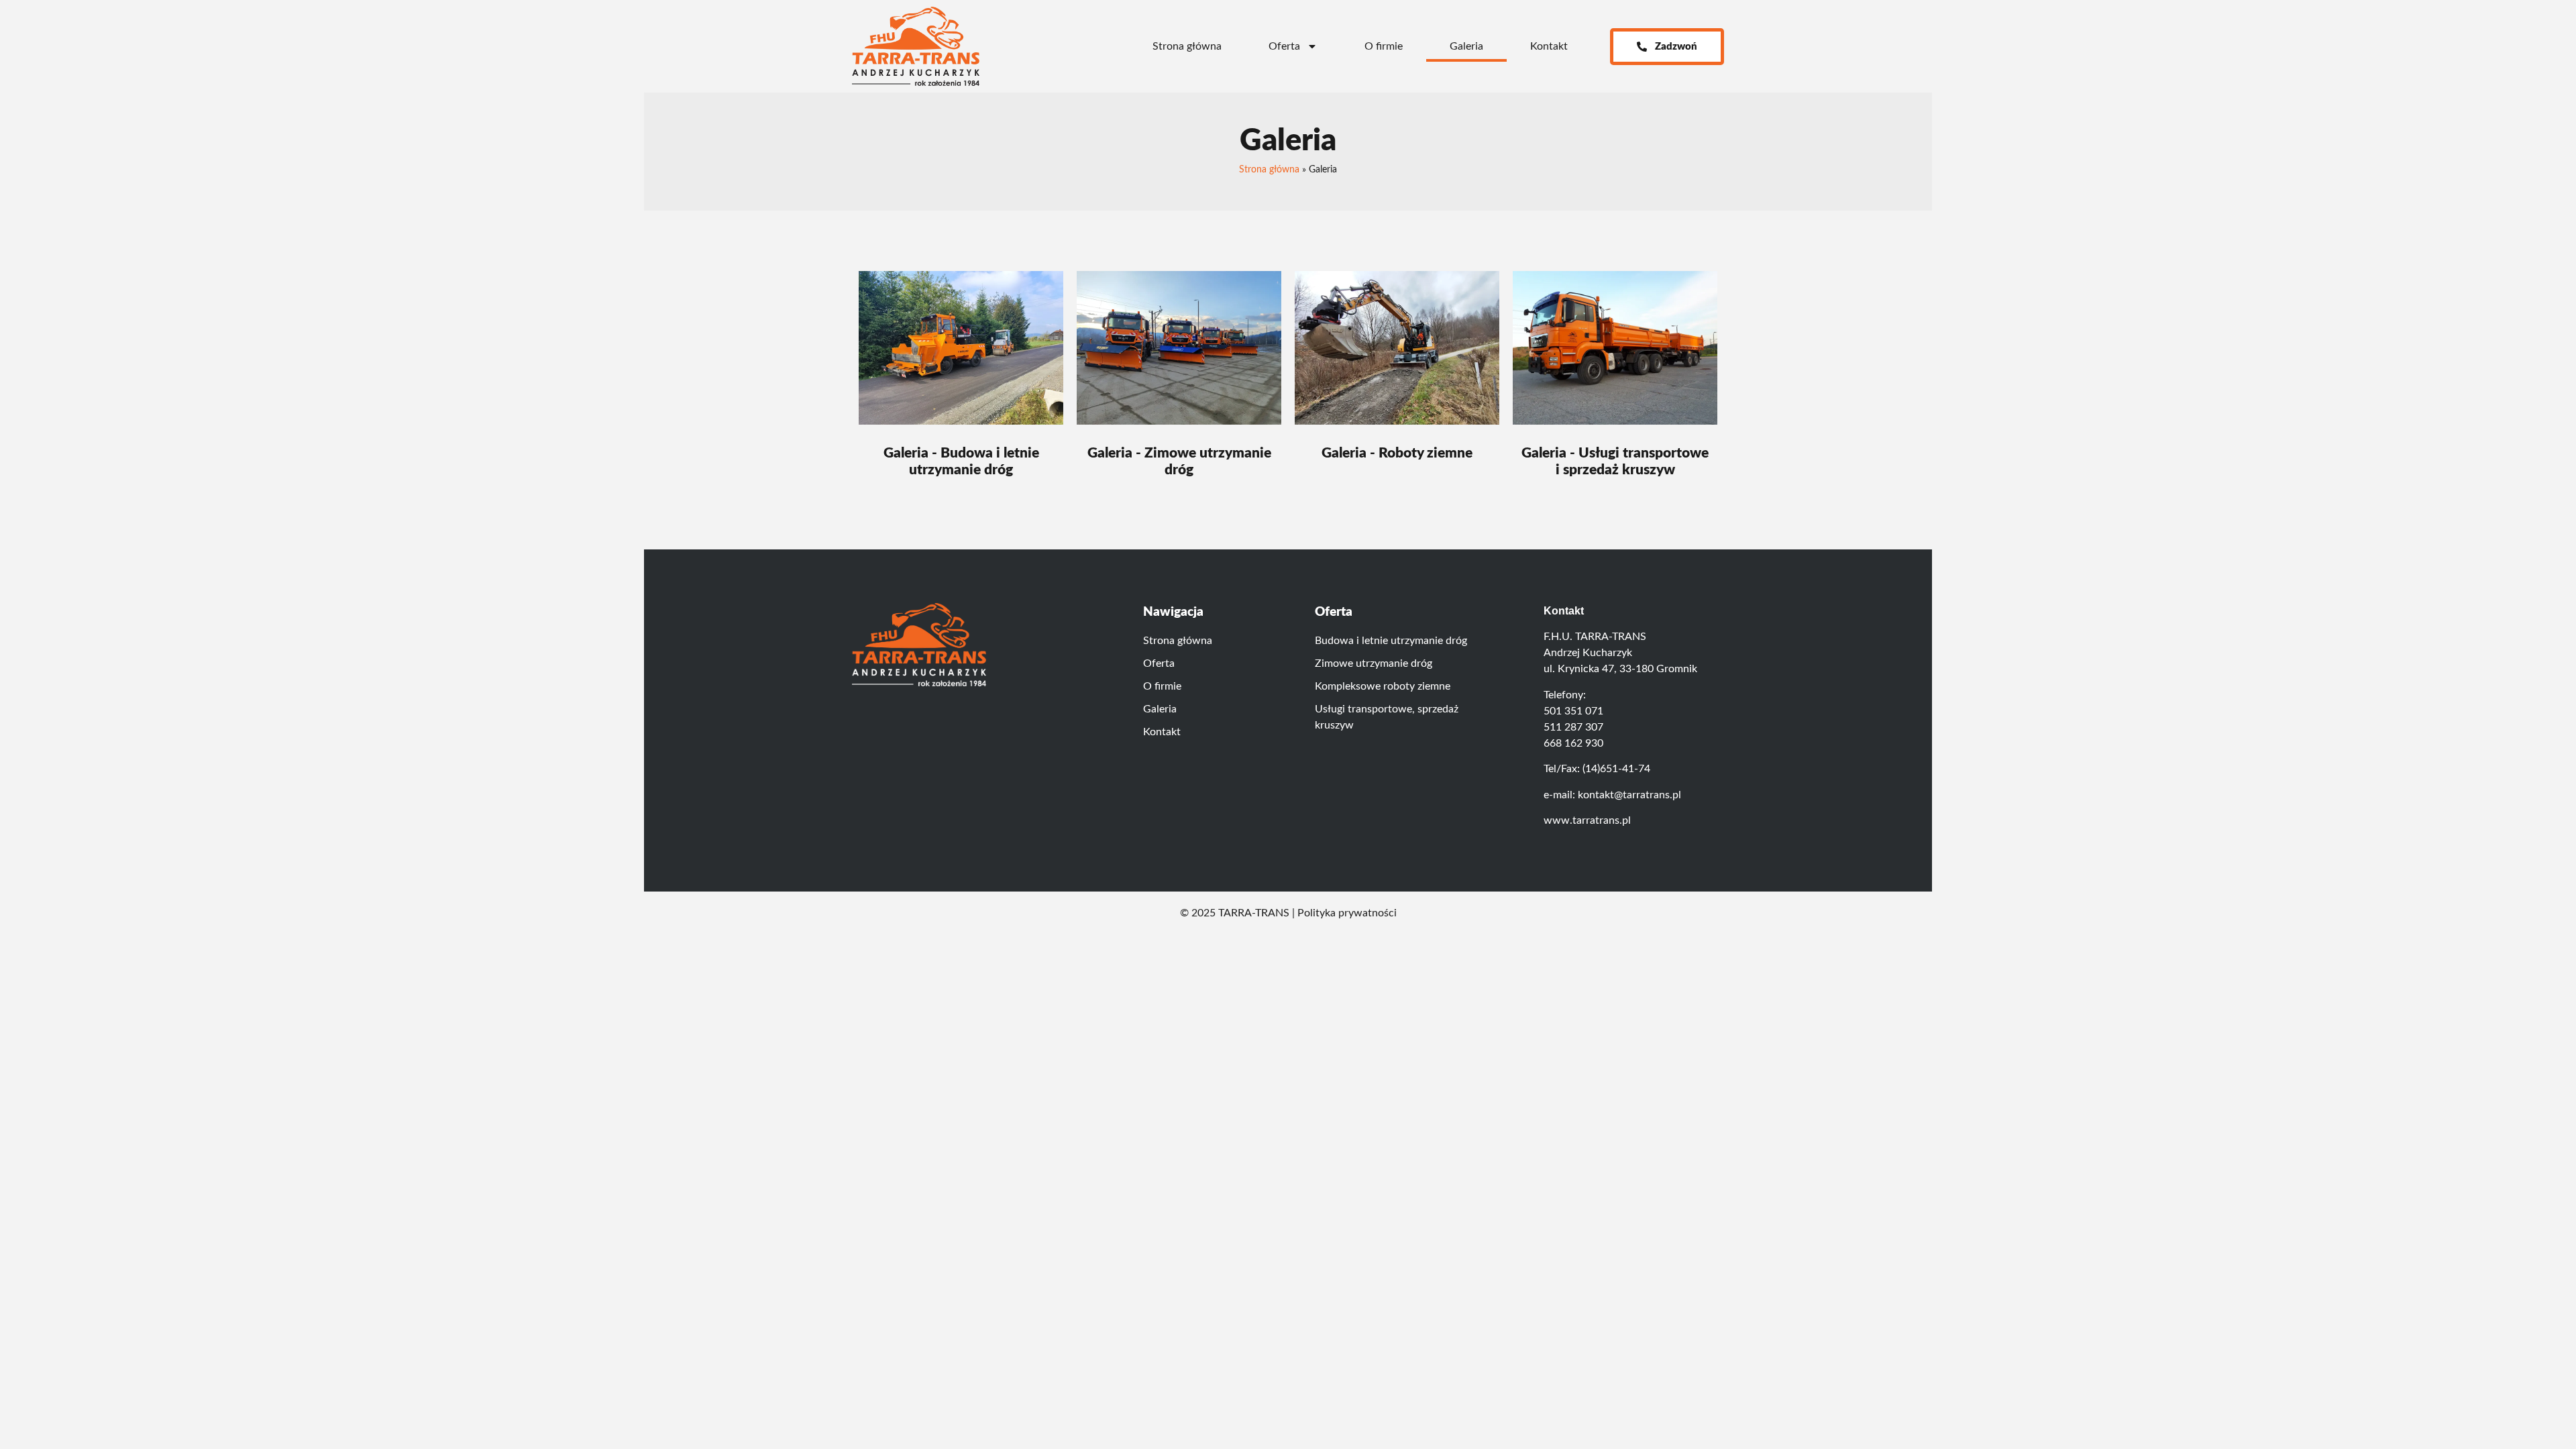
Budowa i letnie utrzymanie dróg (1391, 641)
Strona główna (1187, 46)
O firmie (1384, 46)
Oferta (1284, 46)
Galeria (1466, 46)
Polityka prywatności (1347, 913)
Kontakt (1549, 46)
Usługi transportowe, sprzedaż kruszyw (1387, 717)
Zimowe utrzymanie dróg (1374, 663)
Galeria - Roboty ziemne (1397, 453)
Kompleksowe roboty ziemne (1383, 686)
